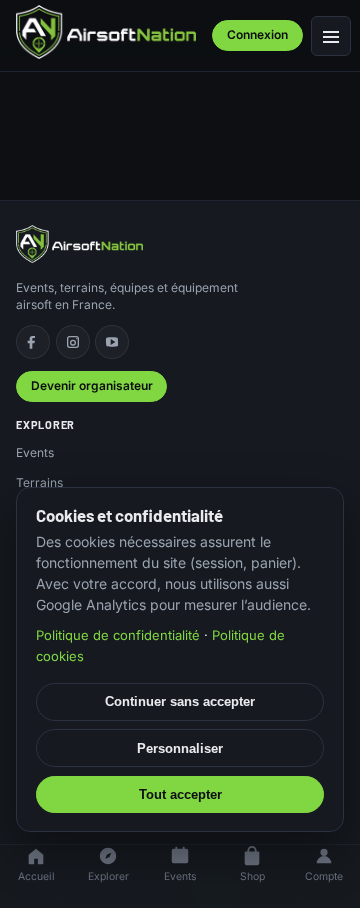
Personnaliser (180, 748)
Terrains (39, 482)
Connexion (257, 34)
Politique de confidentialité (118, 635)
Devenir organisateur (92, 385)
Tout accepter (180, 794)
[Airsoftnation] (106, 32)
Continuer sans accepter (180, 701)
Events (35, 452)
